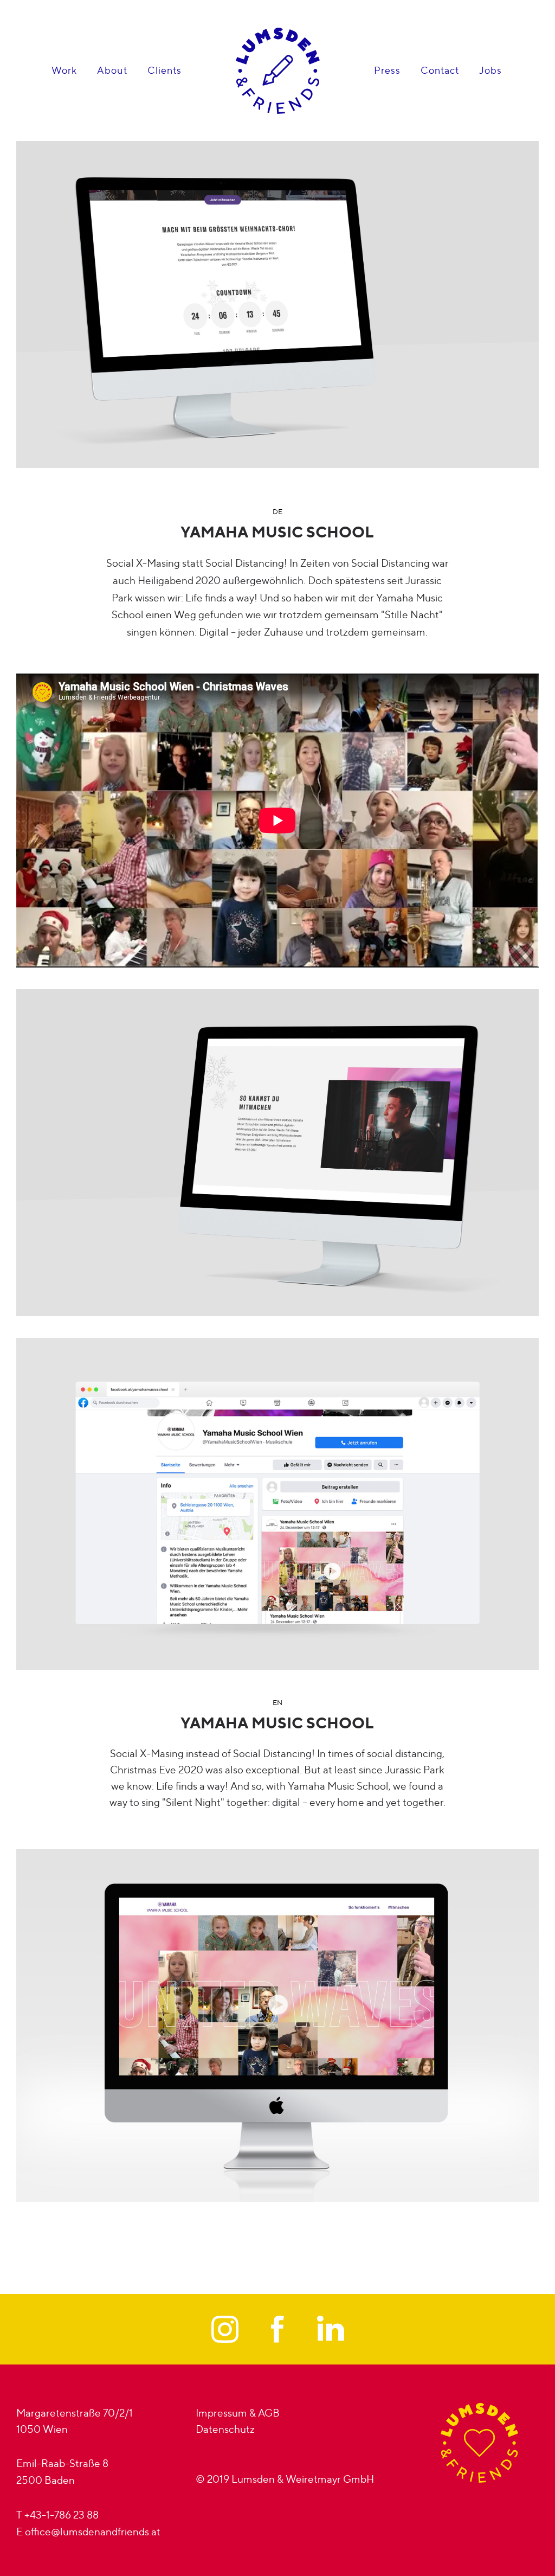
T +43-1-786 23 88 (57, 2515)
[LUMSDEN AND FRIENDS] (278, 71)
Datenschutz (225, 2429)
